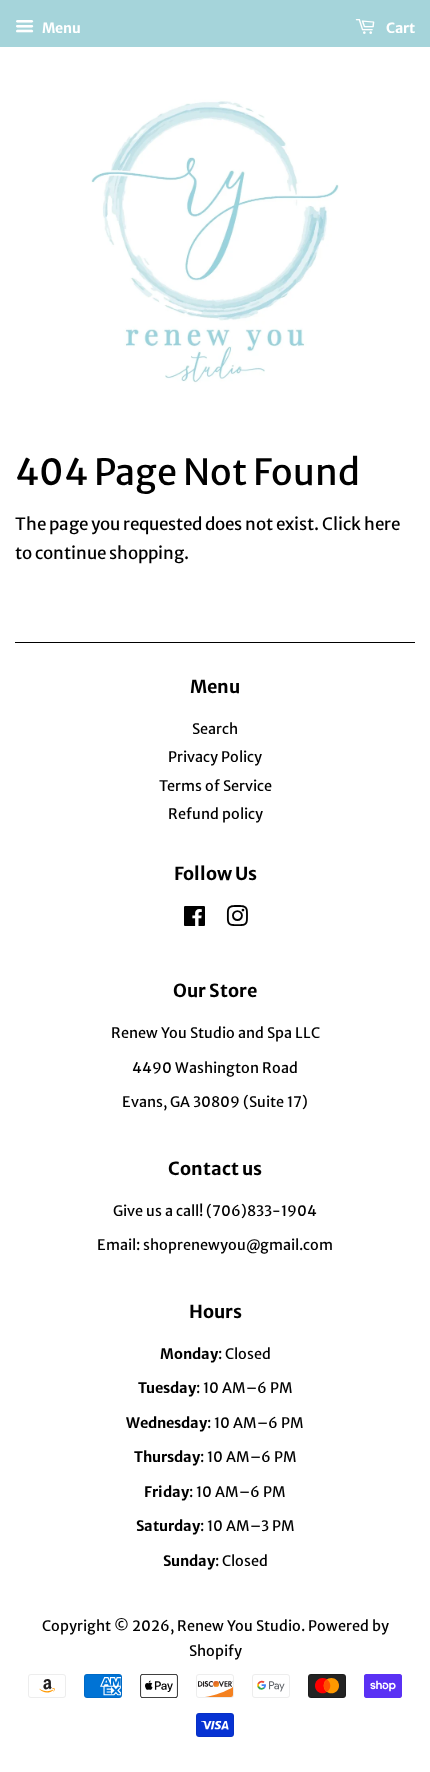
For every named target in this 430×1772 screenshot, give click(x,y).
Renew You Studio (239, 1626)
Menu (60, 28)
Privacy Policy (215, 757)
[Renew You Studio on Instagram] (237, 920)
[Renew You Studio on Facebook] (194, 920)
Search (215, 729)
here (382, 524)
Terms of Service (215, 786)
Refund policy (215, 814)
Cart (399, 28)
